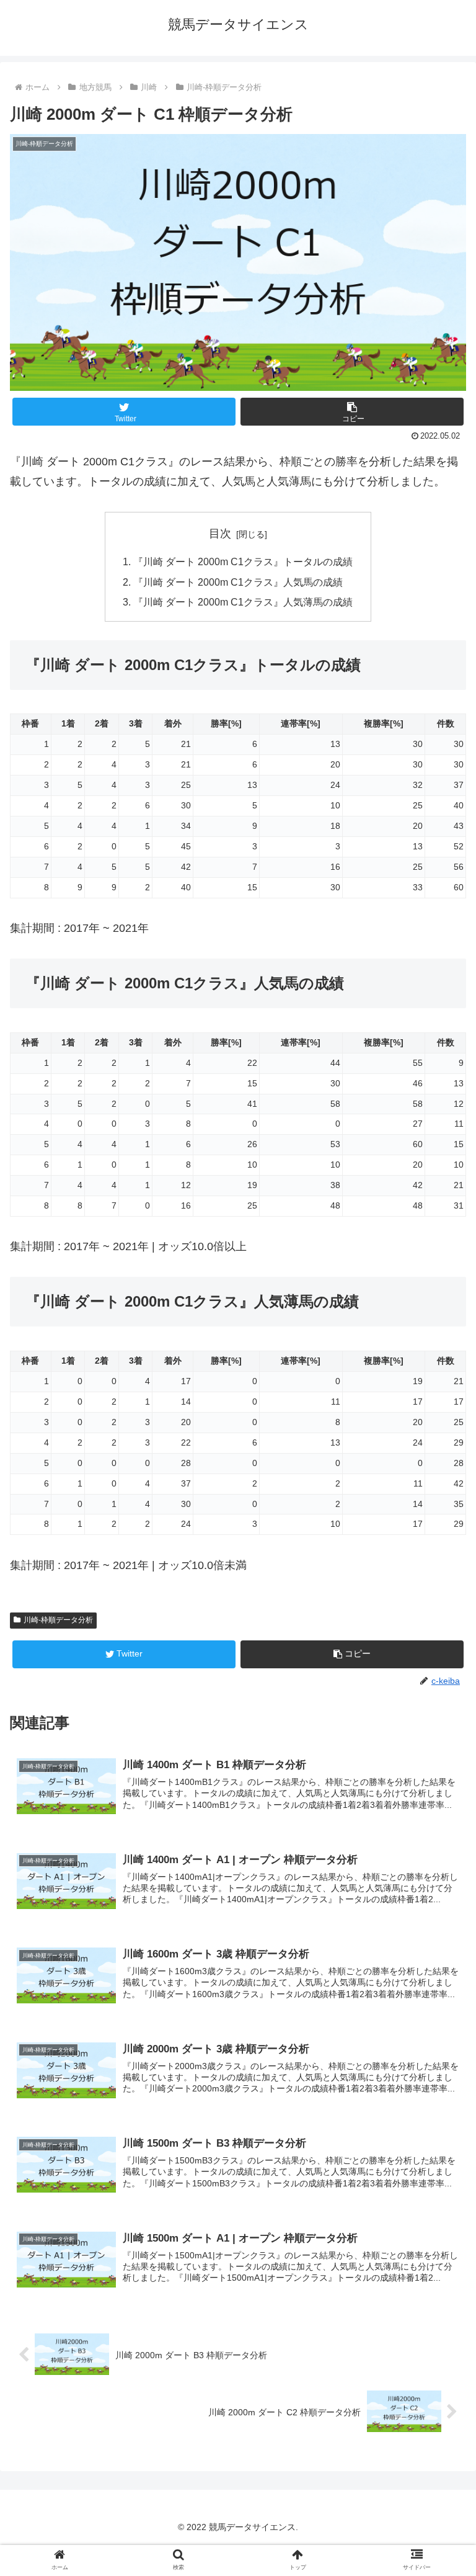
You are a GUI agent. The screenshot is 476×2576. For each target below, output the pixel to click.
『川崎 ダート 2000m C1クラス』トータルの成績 (243, 561)
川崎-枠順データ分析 (58, 1620)
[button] (352, 412)
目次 (220, 534)
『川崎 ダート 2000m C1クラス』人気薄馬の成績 (243, 602)
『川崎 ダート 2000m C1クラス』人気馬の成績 (238, 582)
